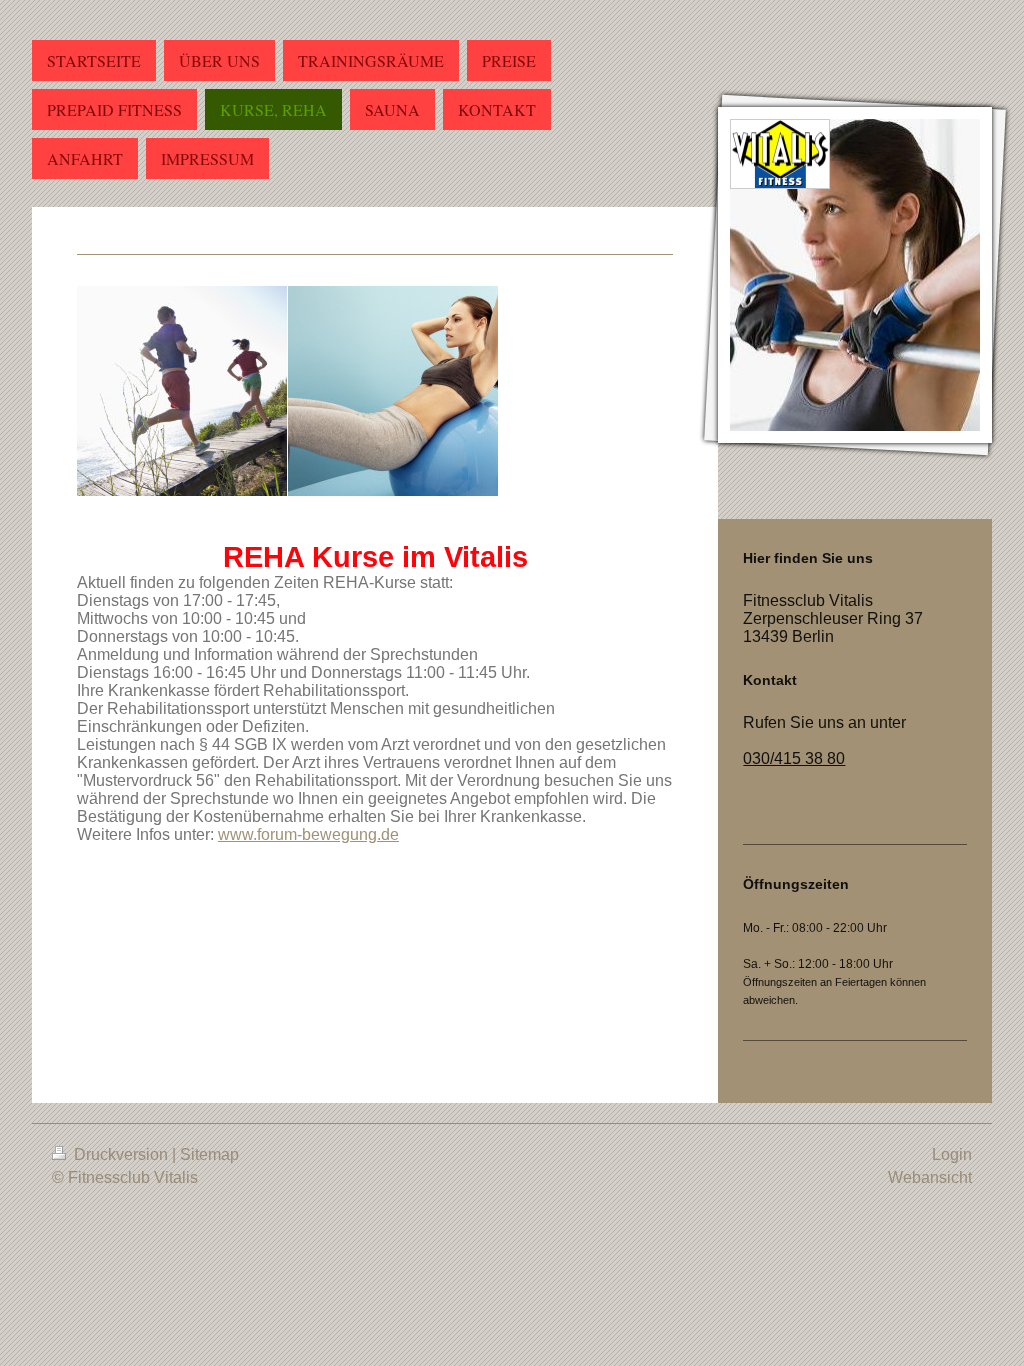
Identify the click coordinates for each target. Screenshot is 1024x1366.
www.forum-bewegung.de (308, 834)
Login (952, 1154)
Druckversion (121, 1154)
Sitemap (209, 1154)
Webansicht (930, 1177)
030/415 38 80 (794, 758)
